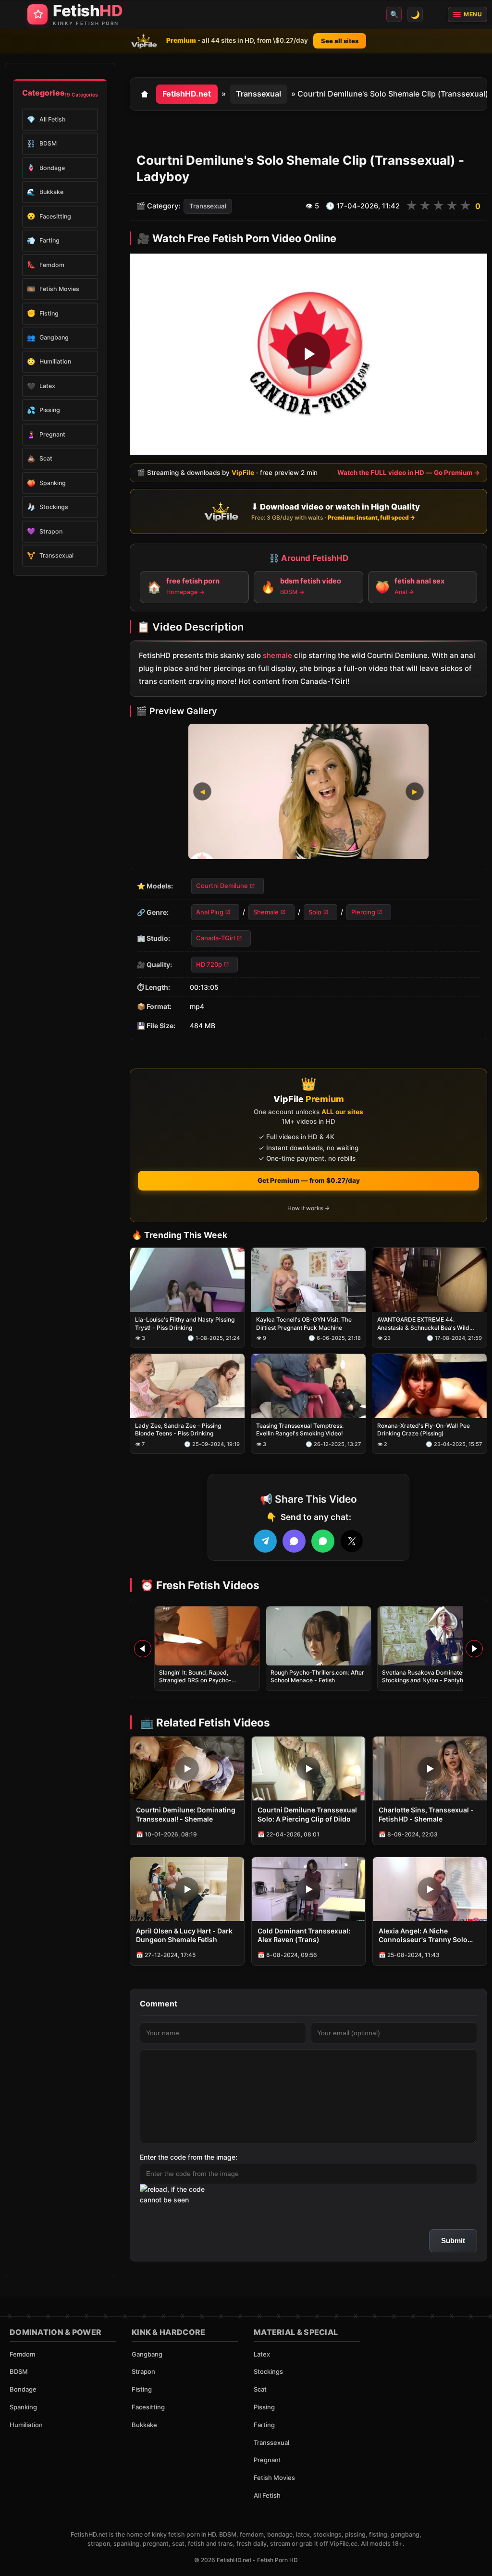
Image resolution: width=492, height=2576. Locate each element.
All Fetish (267, 2495)
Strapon (143, 2371)
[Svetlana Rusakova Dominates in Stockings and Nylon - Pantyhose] (430, 1636)
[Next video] (474, 1649)
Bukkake (144, 2425)
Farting (264, 2425)
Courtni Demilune (222, 886)
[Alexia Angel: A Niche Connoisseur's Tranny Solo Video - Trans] (430, 1889)
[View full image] (308, 792)
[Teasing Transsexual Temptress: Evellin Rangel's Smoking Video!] (308, 1386)
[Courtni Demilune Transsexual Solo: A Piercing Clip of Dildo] (309, 1768)
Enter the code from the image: (189, 2157)
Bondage (23, 2389)
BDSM (19, 2371)
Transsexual (258, 94)
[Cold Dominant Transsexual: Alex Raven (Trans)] (309, 1889)
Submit (453, 2241)
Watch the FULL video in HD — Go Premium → (409, 473)
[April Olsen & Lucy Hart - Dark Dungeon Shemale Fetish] (187, 1889)
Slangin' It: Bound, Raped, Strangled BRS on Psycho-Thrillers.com (195, 1680)
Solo (315, 912)
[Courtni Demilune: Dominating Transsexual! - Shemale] (187, 1768)
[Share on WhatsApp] (323, 1541)
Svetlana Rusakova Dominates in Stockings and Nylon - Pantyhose (427, 1676)
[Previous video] (143, 1649)
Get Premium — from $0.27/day (309, 1180)
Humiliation (26, 2425)
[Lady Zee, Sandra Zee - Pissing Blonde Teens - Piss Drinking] (187, 1386)
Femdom (22, 2354)
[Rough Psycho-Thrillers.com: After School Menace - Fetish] (319, 1636)
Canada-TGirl (215, 938)
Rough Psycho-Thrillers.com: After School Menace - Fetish (317, 1676)
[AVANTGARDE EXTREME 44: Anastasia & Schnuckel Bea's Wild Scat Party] (430, 1280)
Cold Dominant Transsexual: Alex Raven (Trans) (304, 1935)
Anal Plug (210, 912)
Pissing (264, 2407)
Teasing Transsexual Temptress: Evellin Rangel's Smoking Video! (300, 1429)
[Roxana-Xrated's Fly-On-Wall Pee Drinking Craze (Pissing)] (430, 1386)
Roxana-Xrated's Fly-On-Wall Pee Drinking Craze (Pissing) (424, 1429)
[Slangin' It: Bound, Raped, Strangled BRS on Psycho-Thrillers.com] (207, 1636)
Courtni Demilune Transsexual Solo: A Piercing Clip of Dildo (307, 1814)
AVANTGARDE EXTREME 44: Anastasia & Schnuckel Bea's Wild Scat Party (423, 1324)
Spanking (23, 2407)
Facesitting (148, 2407)
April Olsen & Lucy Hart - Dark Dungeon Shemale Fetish (184, 1935)
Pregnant (267, 2460)
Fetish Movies (274, 2478)
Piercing (363, 912)
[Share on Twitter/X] (352, 1541)
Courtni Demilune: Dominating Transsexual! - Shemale (186, 1814)
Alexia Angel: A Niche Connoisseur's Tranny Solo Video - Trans (423, 1936)
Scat (260, 2389)
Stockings (268, 2371)
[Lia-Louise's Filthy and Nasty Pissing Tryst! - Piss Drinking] (187, 1280)
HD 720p (209, 964)
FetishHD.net (187, 94)
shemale (277, 656)
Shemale (266, 912)
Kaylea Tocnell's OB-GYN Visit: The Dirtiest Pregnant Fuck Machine (304, 1323)
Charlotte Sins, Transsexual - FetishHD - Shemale (426, 1814)
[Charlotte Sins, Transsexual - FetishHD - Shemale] (430, 1768)
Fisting (142, 2389)
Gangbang (147, 2354)
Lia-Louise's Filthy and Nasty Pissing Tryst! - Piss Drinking (185, 1323)
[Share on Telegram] (265, 1541)
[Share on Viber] (294, 1541)
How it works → (308, 1208)
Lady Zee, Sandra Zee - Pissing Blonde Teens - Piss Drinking (178, 1429)
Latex (262, 2354)
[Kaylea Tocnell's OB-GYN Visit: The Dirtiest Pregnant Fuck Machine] (308, 1280)
